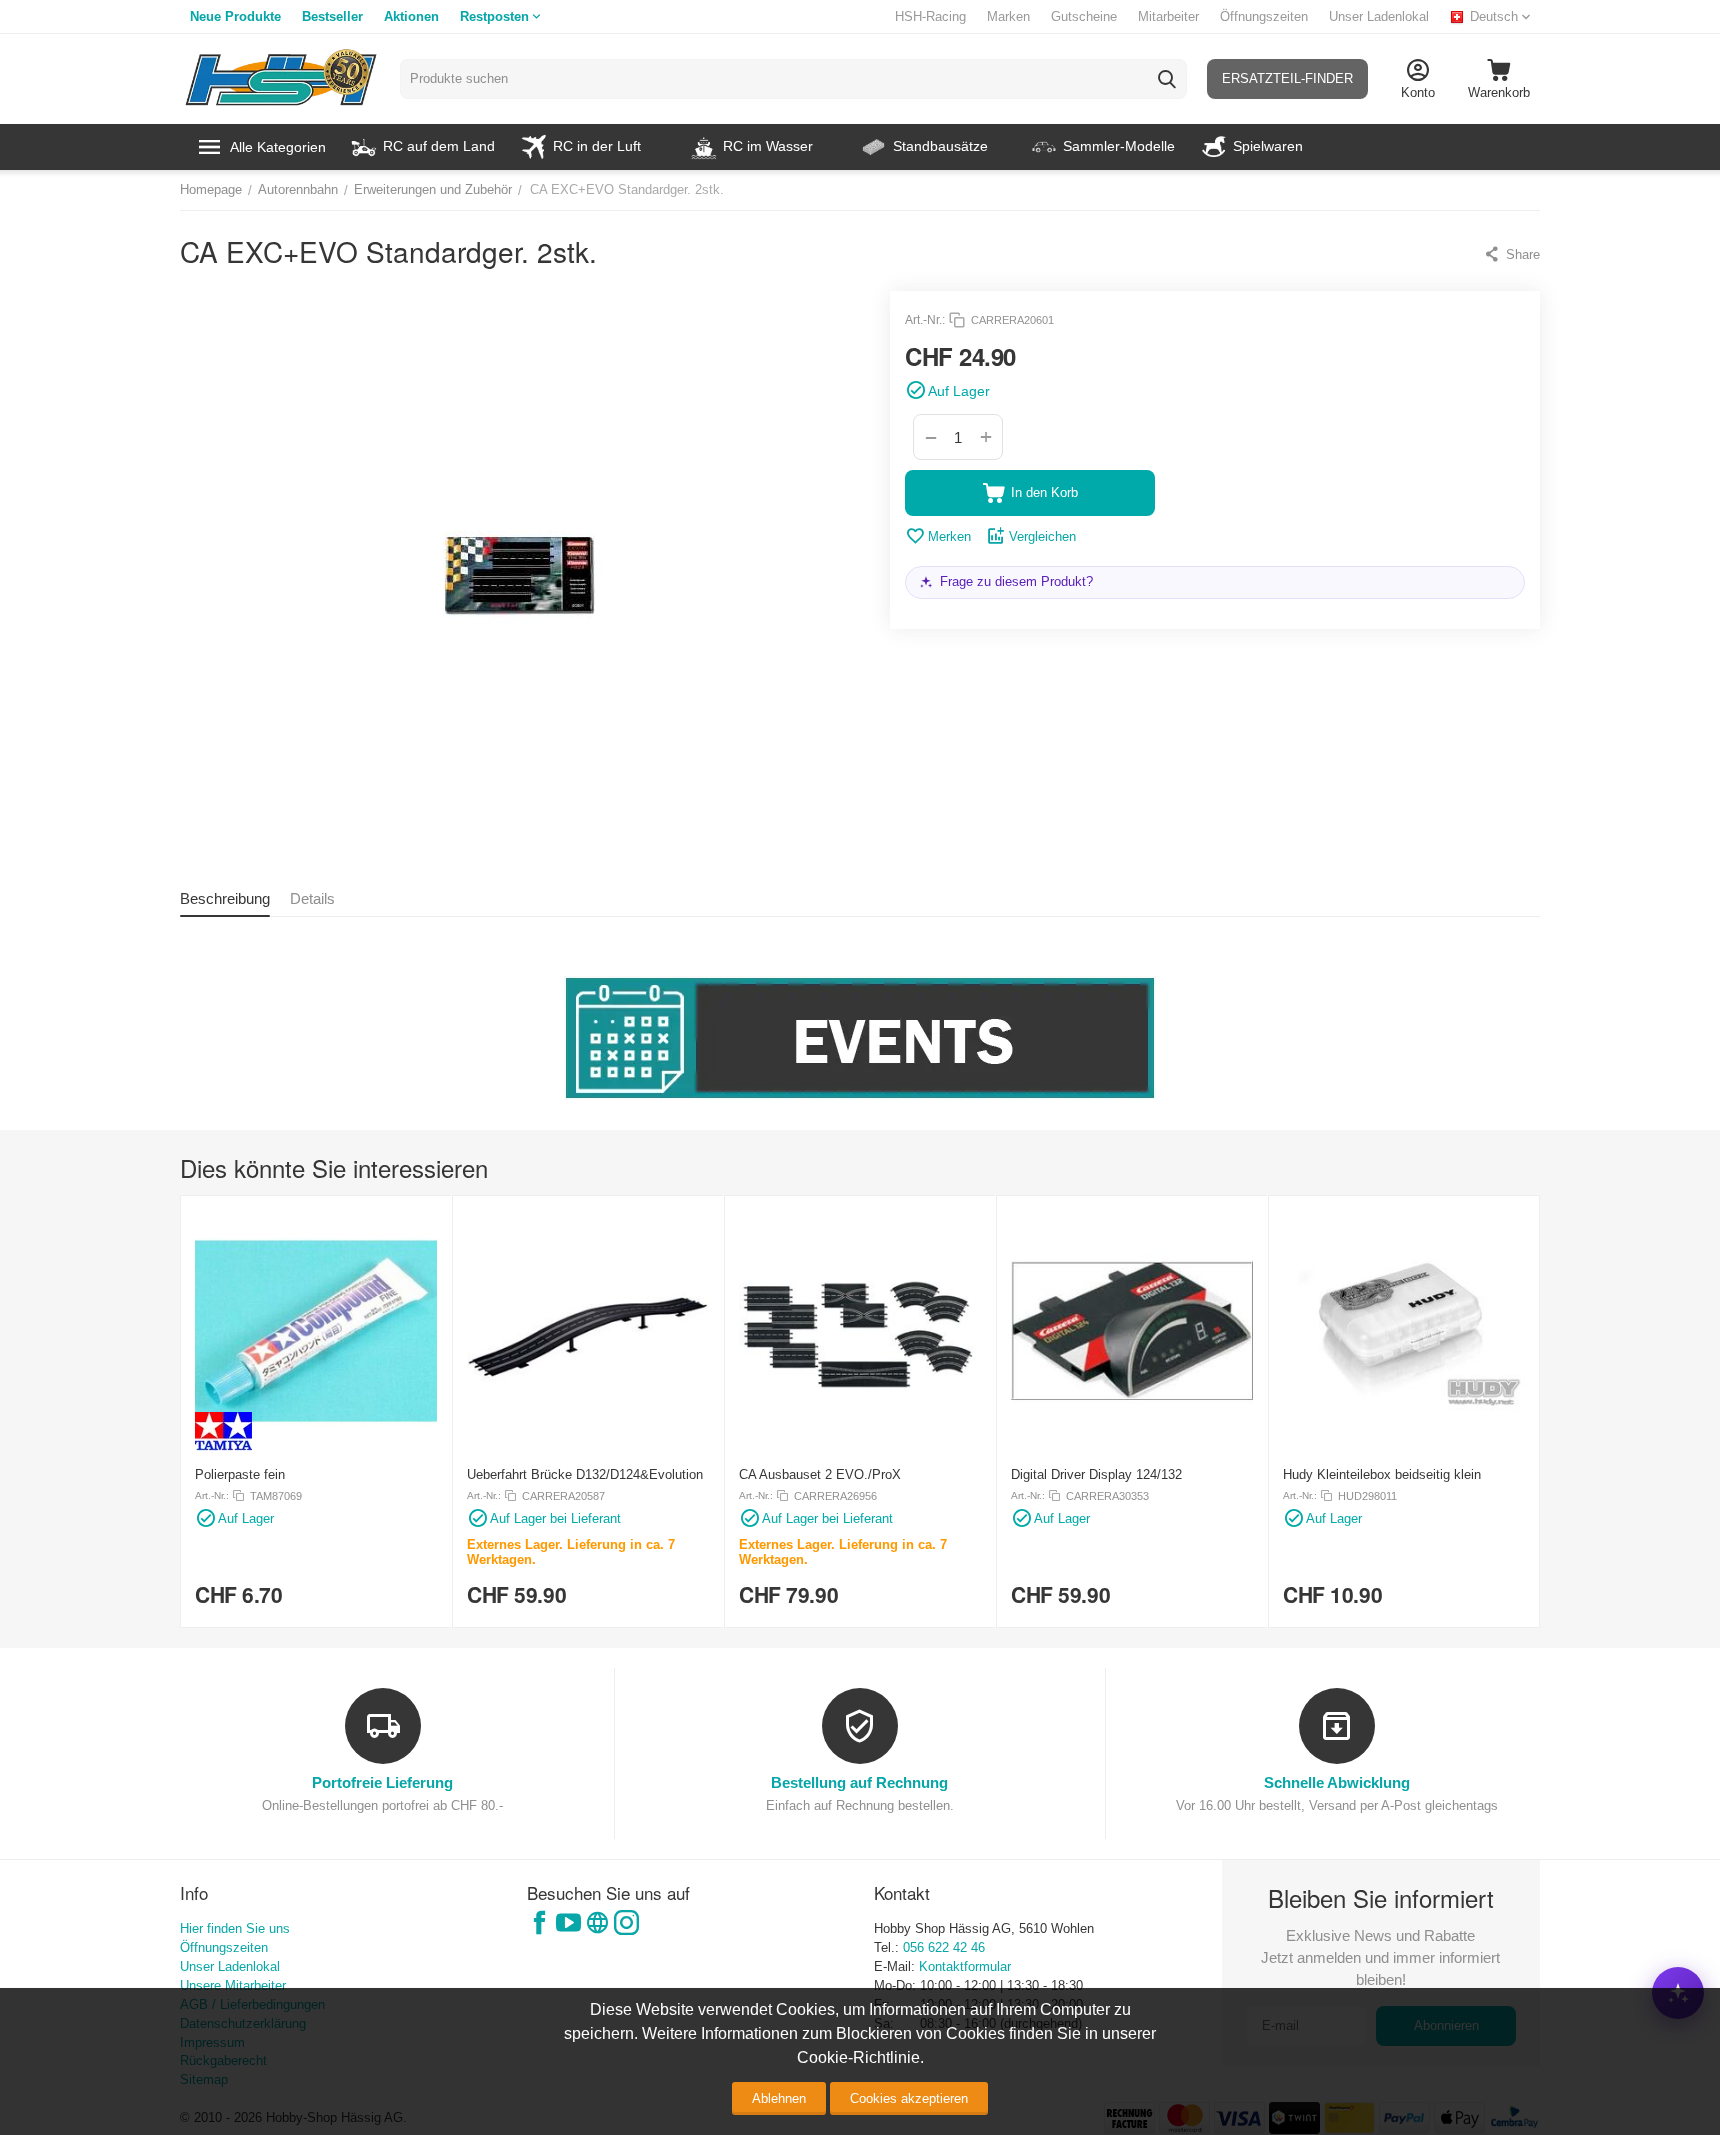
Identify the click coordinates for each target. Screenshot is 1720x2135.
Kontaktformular (965, 1966)
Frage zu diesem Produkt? (1016, 581)
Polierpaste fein (240, 1474)
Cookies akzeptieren (909, 2098)
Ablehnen (779, 2098)
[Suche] (1167, 79)
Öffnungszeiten (1264, 16)
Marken (1008, 16)
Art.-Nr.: (925, 320)
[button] (1511, 254)
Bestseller (332, 16)
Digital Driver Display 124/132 (1096, 1474)
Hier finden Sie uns (235, 1928)
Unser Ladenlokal (1379, 16)
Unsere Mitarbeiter (233, 1985)
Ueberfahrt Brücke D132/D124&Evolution (585, 1474)
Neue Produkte (235, 16)
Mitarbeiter (1168, 16)
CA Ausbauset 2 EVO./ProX (820, 1474)
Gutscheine (1084, 16)
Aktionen (411, 16)
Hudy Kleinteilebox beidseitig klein (1382, 1474)
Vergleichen (1042, 536)
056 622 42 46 (944, 1947)
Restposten (494, 16)
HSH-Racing (930, 16)
